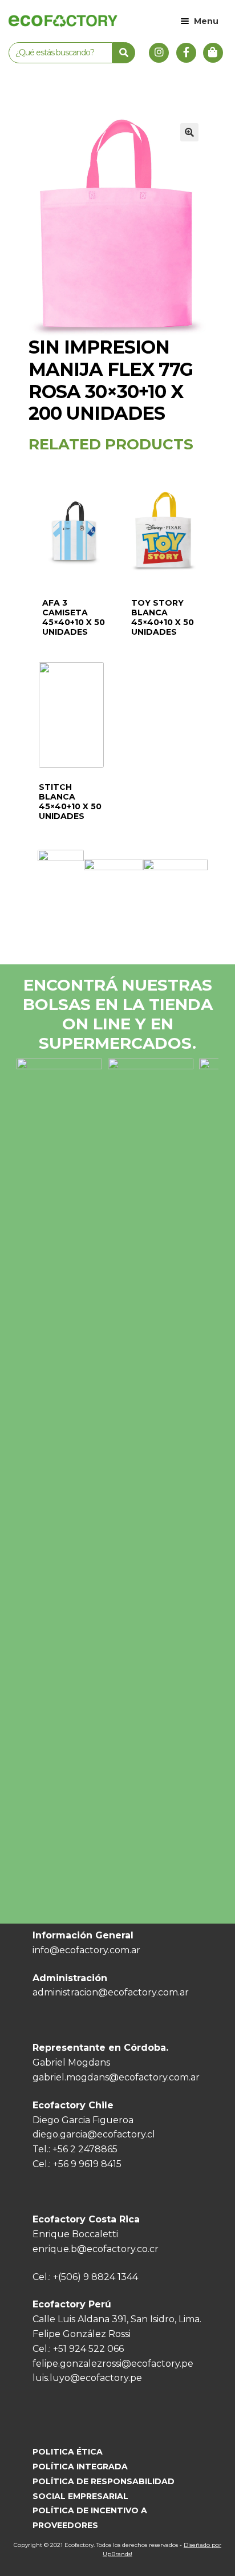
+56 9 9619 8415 (87, 2164)
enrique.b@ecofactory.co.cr (96, 2249)
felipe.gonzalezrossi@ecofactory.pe (113, 2364)
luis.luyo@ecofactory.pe (87, 2378)
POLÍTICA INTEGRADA (80, 2467)
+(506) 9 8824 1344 (96, 2277)
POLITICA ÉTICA (68, 2452)
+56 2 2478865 (85, 2149)
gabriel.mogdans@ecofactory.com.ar (116, 2077)
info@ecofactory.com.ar (86, 1950)
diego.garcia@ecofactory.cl (94, 2134)
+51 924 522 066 (88, 2349)
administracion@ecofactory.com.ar (111, 1992)
